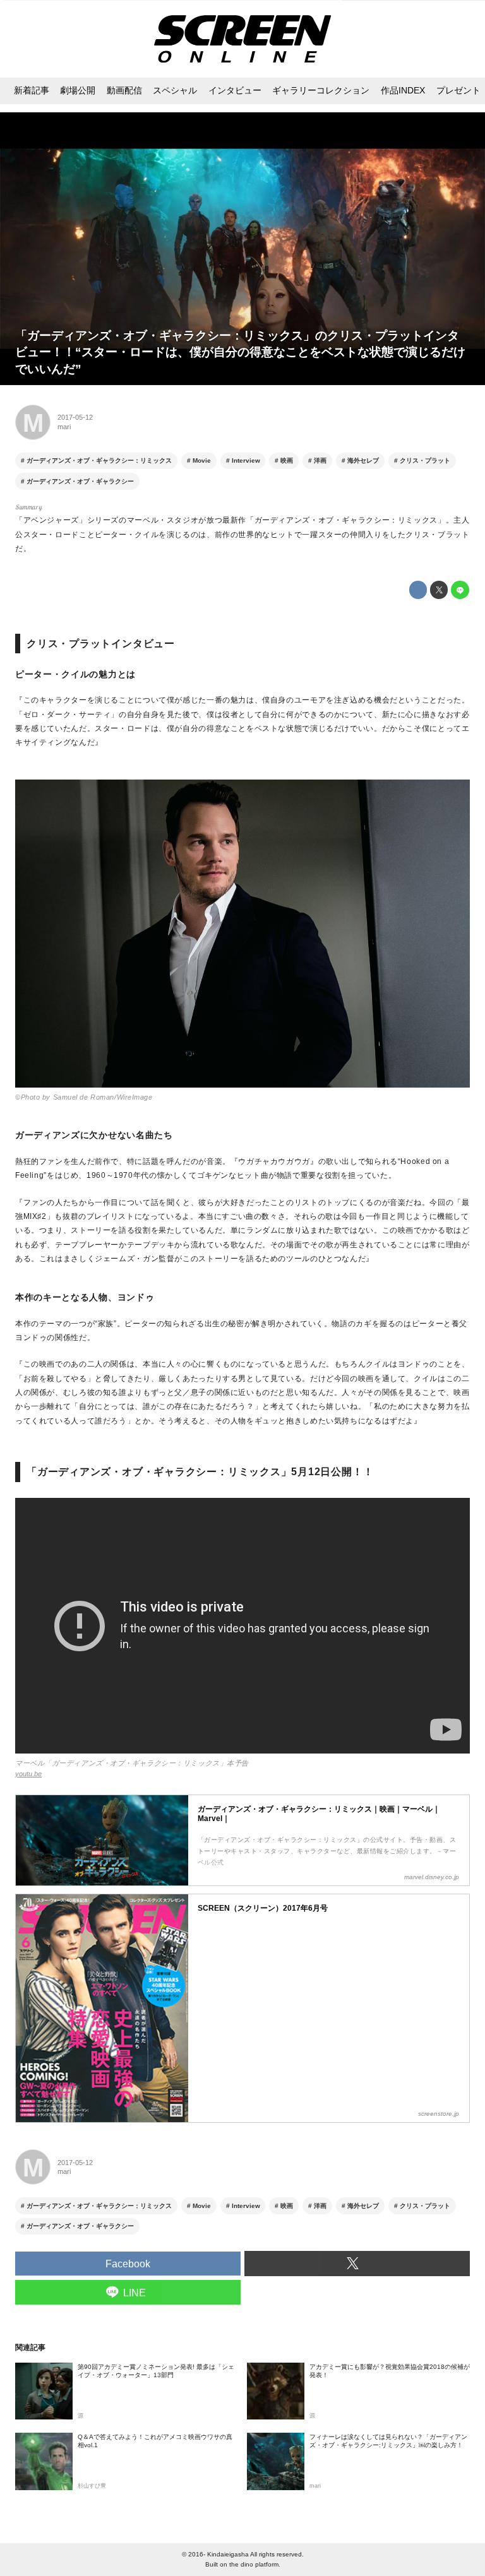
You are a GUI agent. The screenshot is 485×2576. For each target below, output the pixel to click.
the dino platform (254, 2564)
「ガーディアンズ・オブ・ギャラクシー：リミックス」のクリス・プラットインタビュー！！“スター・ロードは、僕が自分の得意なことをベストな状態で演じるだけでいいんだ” (240, 352)
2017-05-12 (75, 417)
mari (64, 427)
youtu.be (28, 1774)
